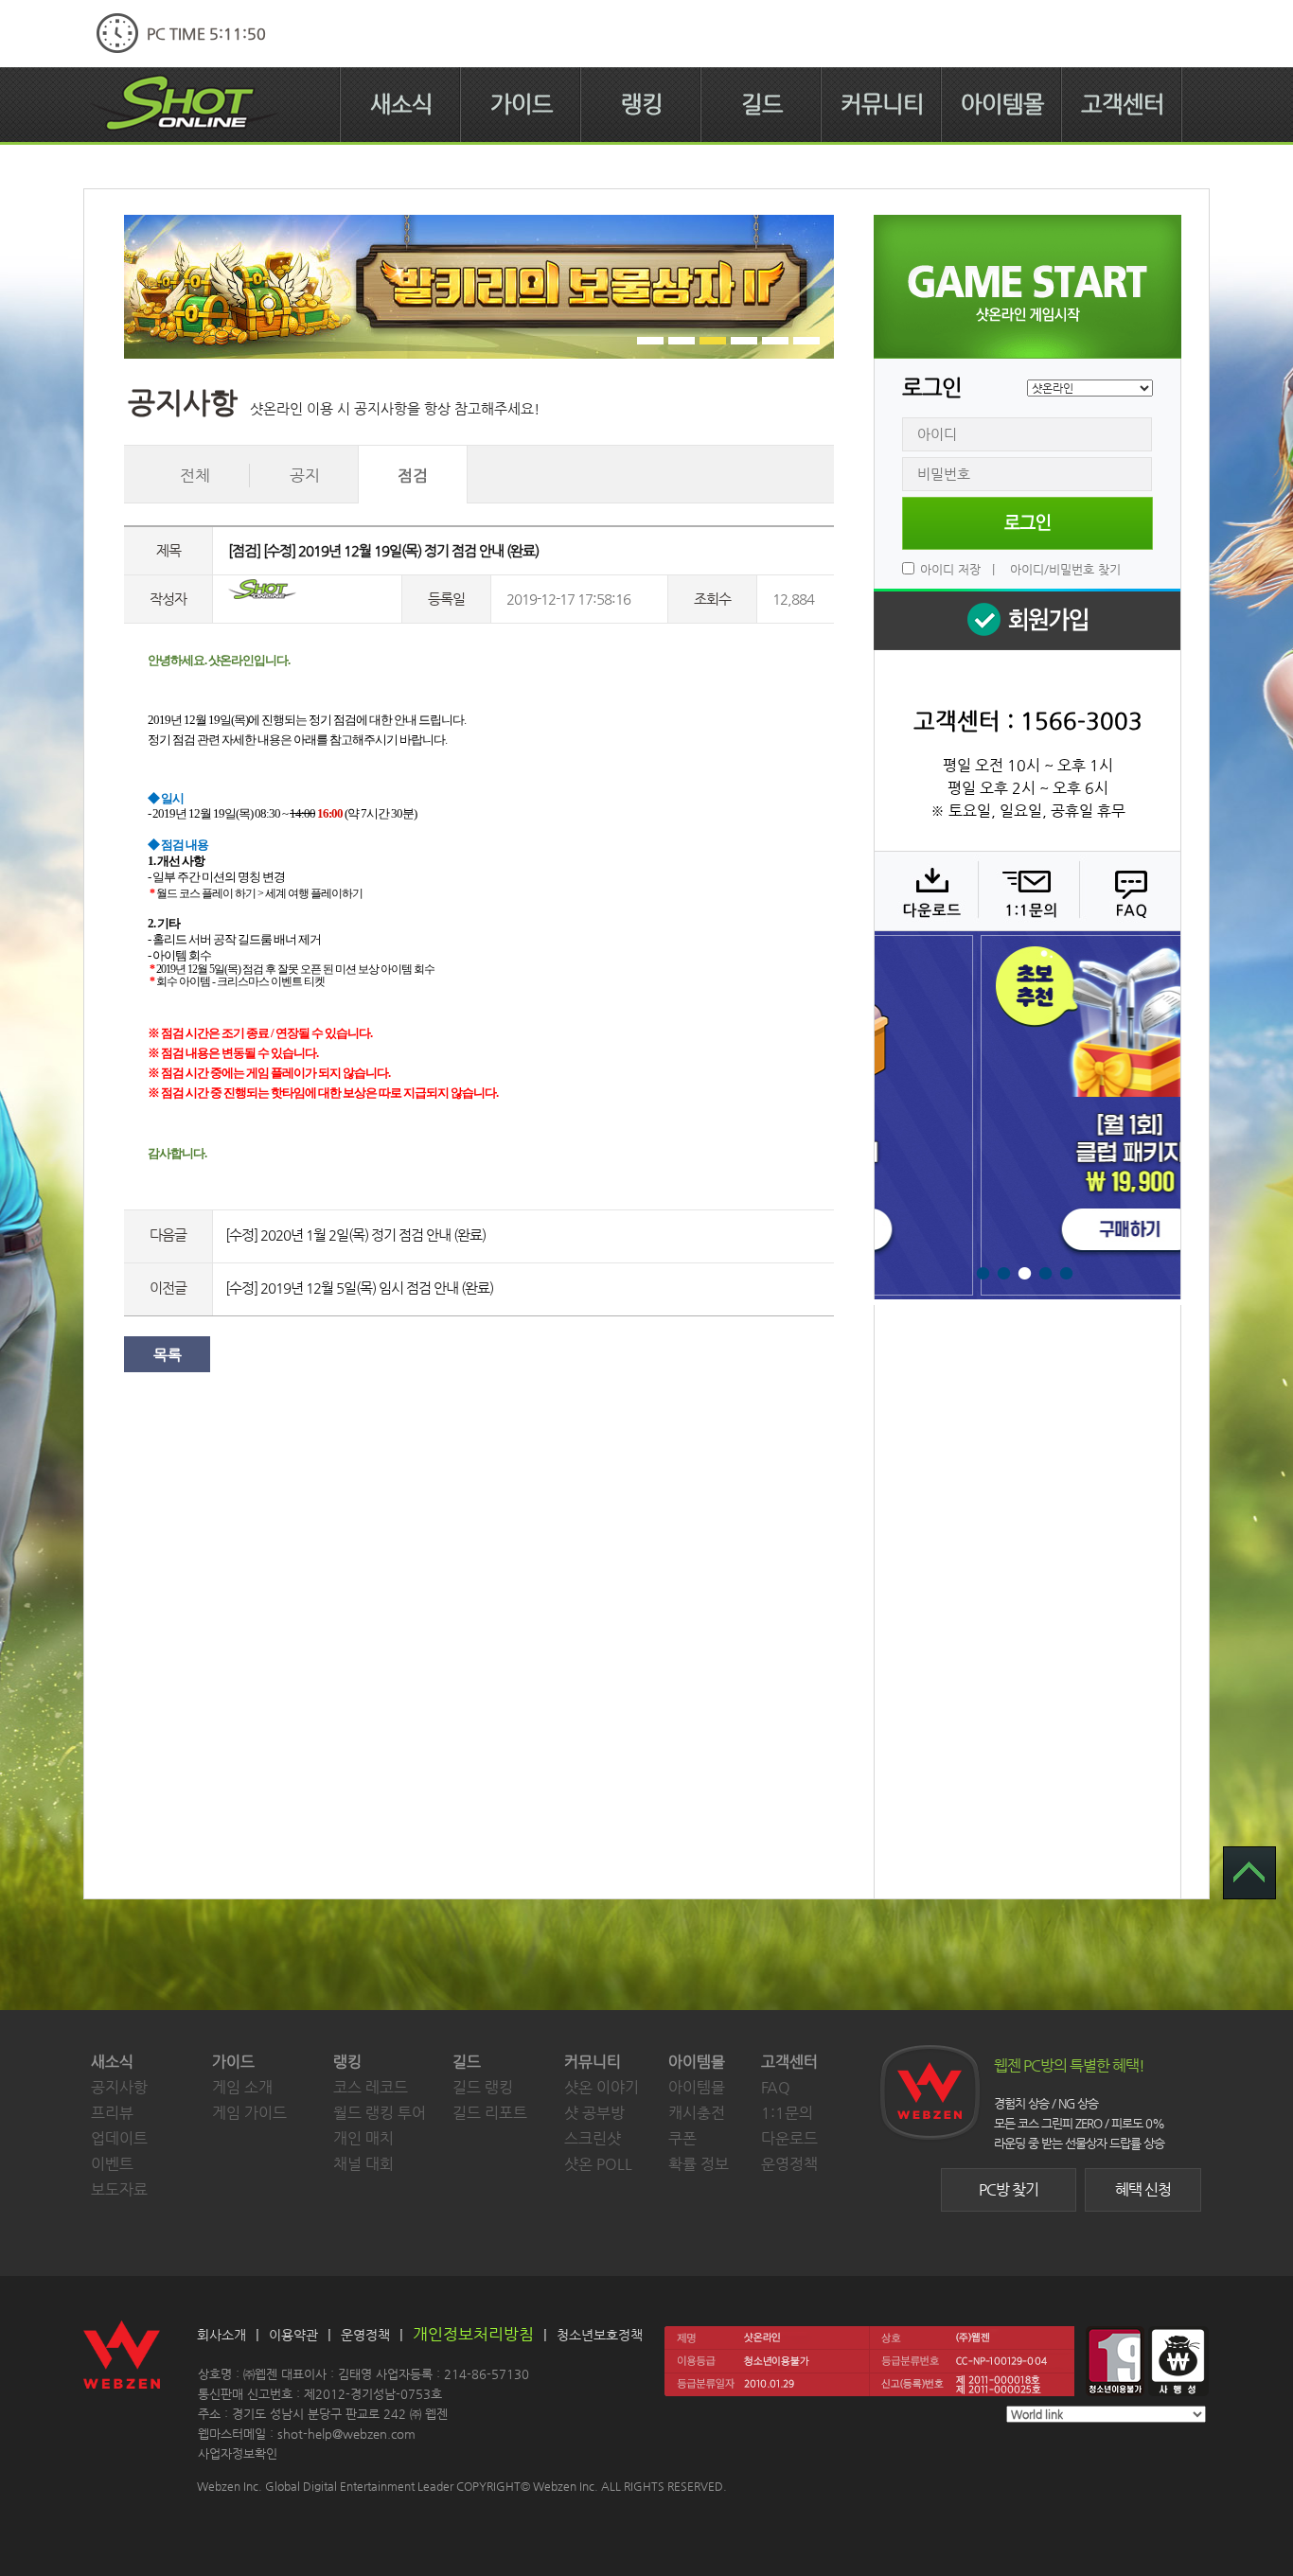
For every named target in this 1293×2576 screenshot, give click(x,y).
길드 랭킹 (483, 2087)
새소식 (401, 104)
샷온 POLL (598, 2164)
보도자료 (119, 2189)
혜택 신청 (1143, 2189)
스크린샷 (593, 2138)
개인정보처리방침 (473, 2334)
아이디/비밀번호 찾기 (1065, 569)
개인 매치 (363, 2138)
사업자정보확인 (238, 2453)
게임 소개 (242, 2087)
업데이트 (119, 2138)
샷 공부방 (594, 2113)
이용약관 (293, 2335)
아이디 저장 (950, 569)
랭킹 (642, 104)
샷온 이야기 (602, 2087)
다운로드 (925, 891)
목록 (168, 1355)
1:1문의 (787, 2113)
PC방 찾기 (1009, 2189)
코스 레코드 (371, 2087)
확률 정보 (699, 2164)
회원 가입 (1027, 619)
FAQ (1128, 891)
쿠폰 (682, 2138)
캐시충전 (697, 2113)
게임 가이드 (249, 2113)
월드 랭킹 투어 (380, 2113)
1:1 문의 (1027, 891)
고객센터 (1123, 104)
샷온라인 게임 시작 (1027, 287)
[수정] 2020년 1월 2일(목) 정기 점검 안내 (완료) (355, 1235)
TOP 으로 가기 (1249, 1873)
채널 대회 (363, 2164)
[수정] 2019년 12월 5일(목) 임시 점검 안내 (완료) (359, 1288)
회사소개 (221, 2335)
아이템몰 (1002, 104)
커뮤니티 (882, 104)
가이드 (522, 104)
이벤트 (112, 2164)
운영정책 (789, 2164)
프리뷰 (112, 2113)
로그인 (1027, 523)
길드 (762, 104)
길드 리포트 (490, 2113)
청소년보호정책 (600, 2335)
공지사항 (119, 2087)
